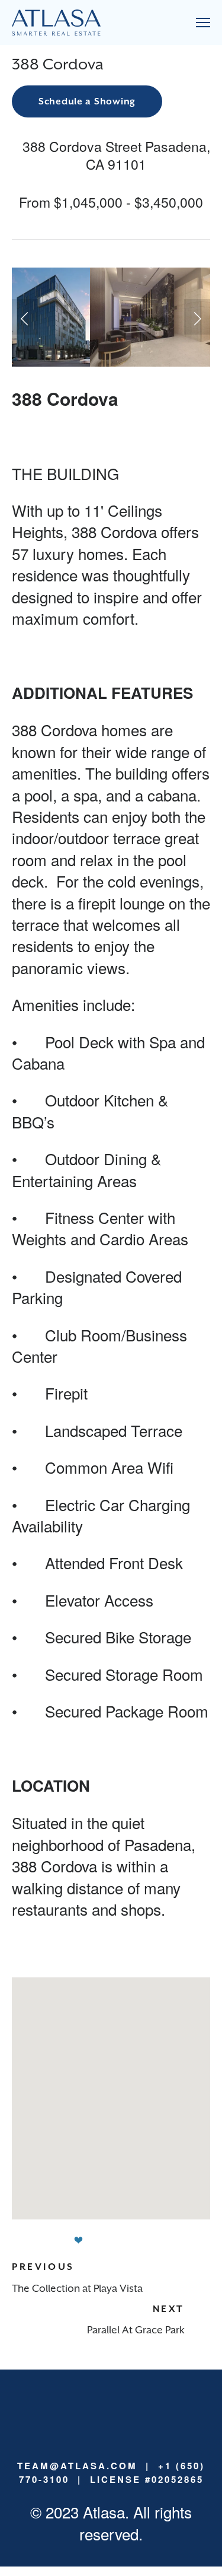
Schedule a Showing (87, 101)
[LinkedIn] (73, 2409)
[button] (25, 317)
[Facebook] (130, 2409)
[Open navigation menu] (203, 23)
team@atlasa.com (77, 2466)
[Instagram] (111, 2409)
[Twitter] (149, 2409)
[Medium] (92, 2409)
